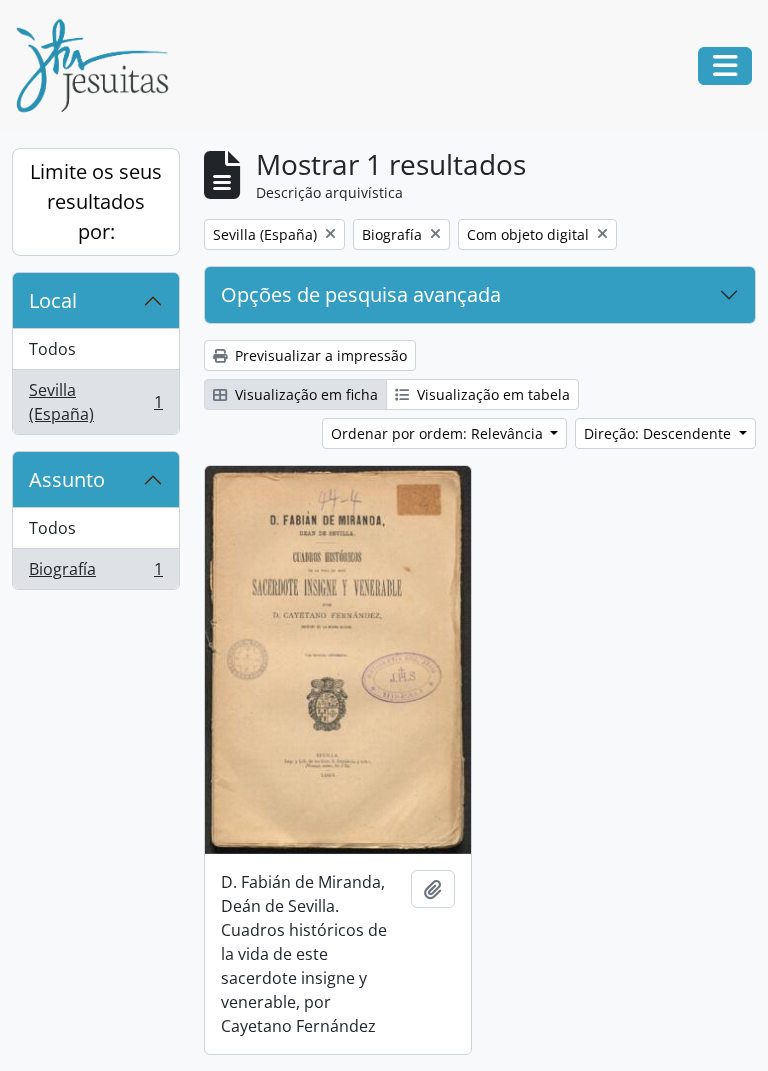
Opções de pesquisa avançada (361, 294)
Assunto (67, 479)
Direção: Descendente (659, 433)
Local (53, 300)
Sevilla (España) (95, 402)
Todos (52, 349)
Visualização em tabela (491, 394)
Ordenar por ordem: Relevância (439, 433)
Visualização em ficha (304, 394)
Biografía (95, 573)
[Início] (100, 66)
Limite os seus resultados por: (96, 201)
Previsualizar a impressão (319, 355)
